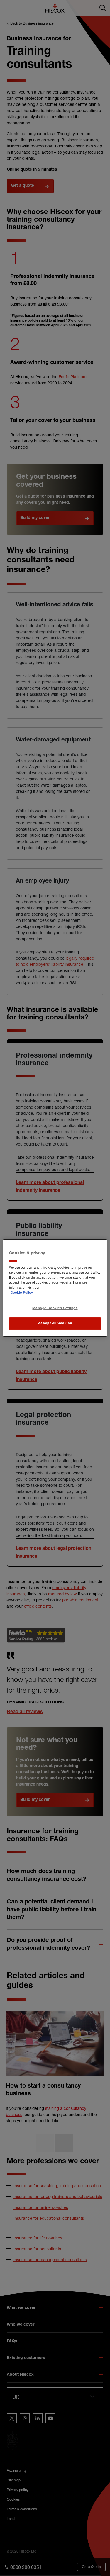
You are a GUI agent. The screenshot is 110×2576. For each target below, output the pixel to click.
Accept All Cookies (55, 1323)
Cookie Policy (22, 1293)
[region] (55, 1288)
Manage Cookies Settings (55, 1308)
